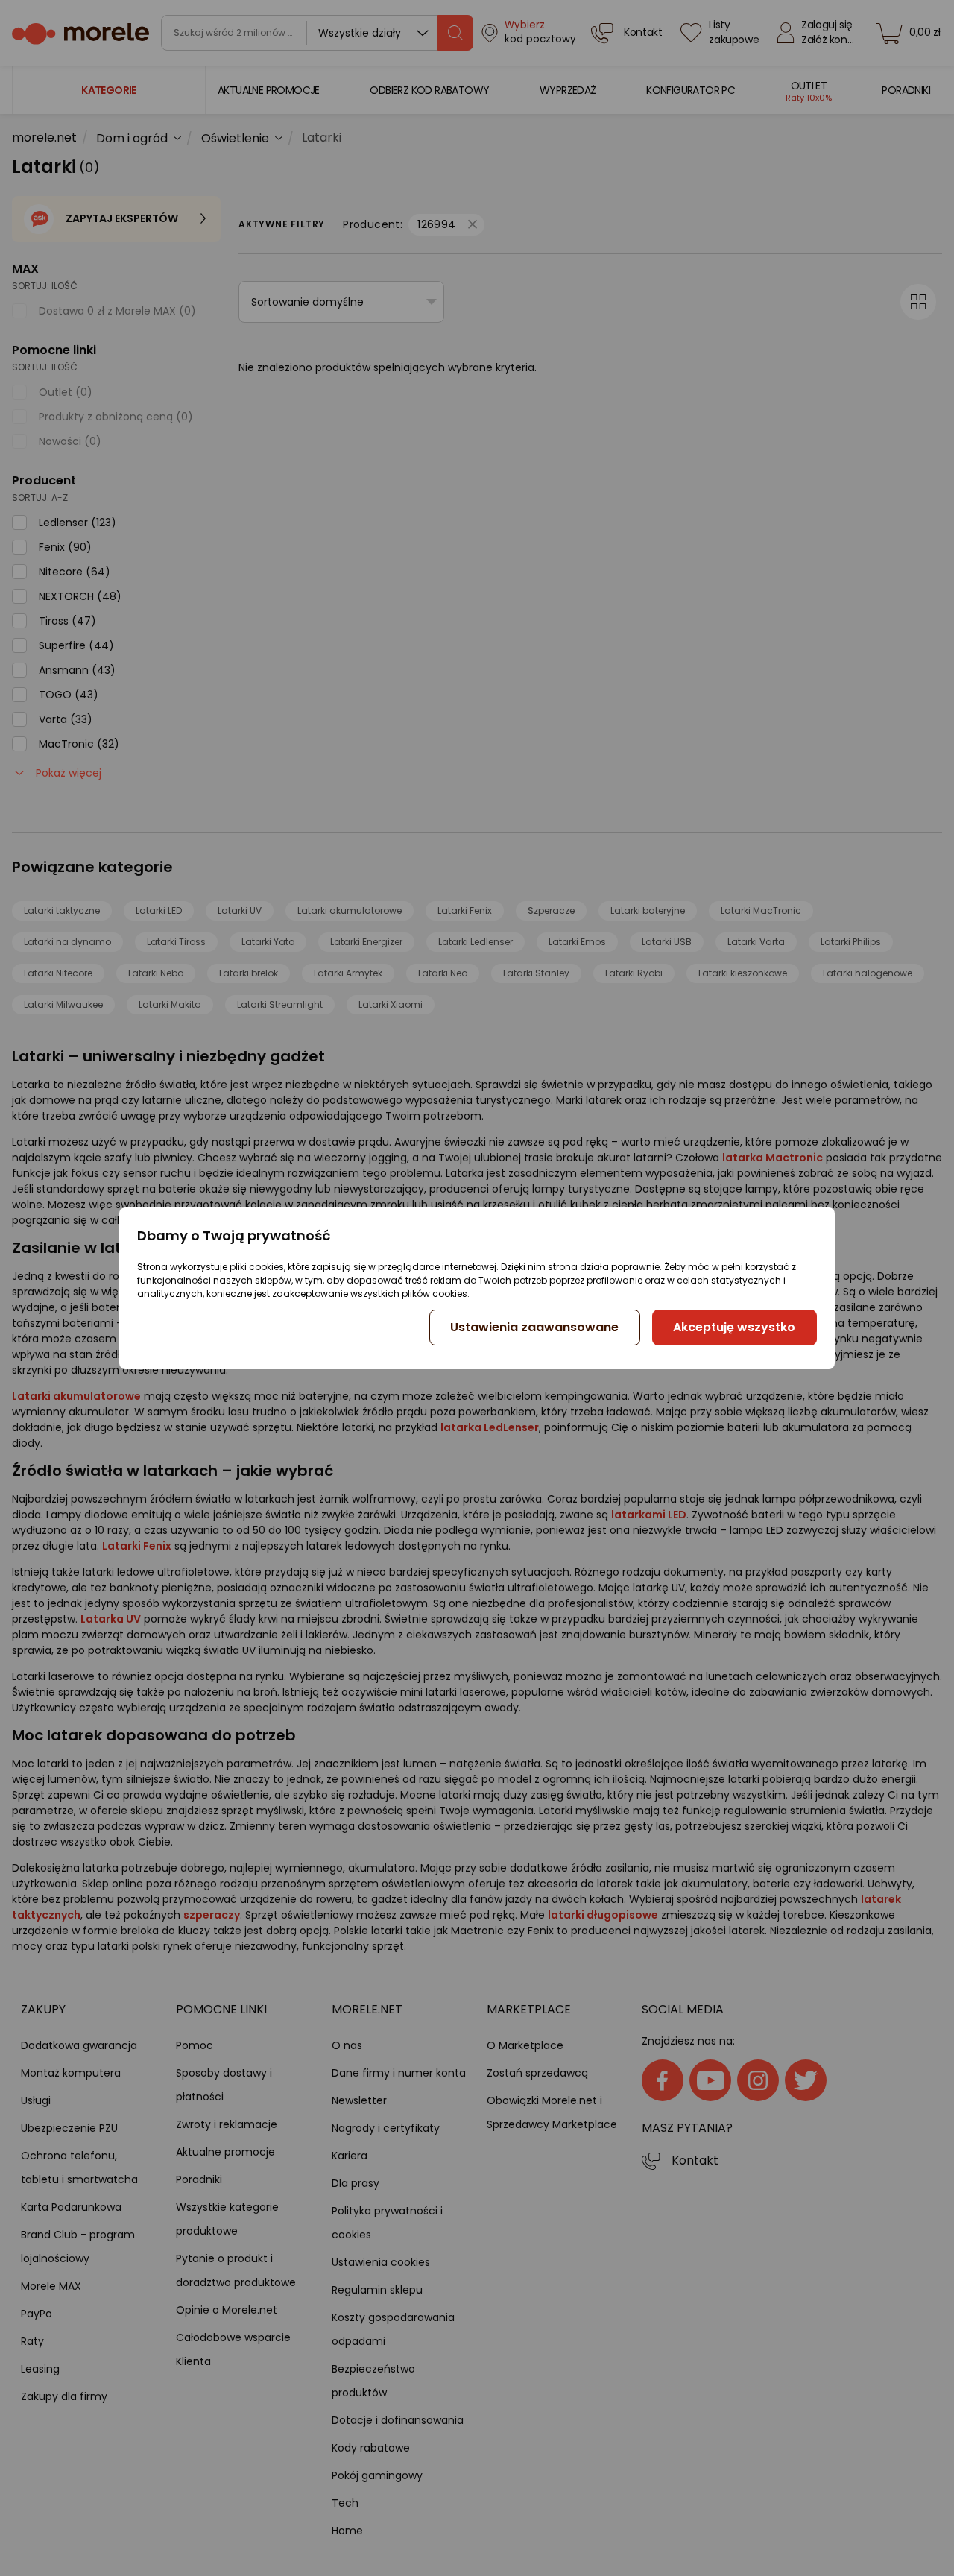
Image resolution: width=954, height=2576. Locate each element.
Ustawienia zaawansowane (534, 1327)
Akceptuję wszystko (734, 1327)
